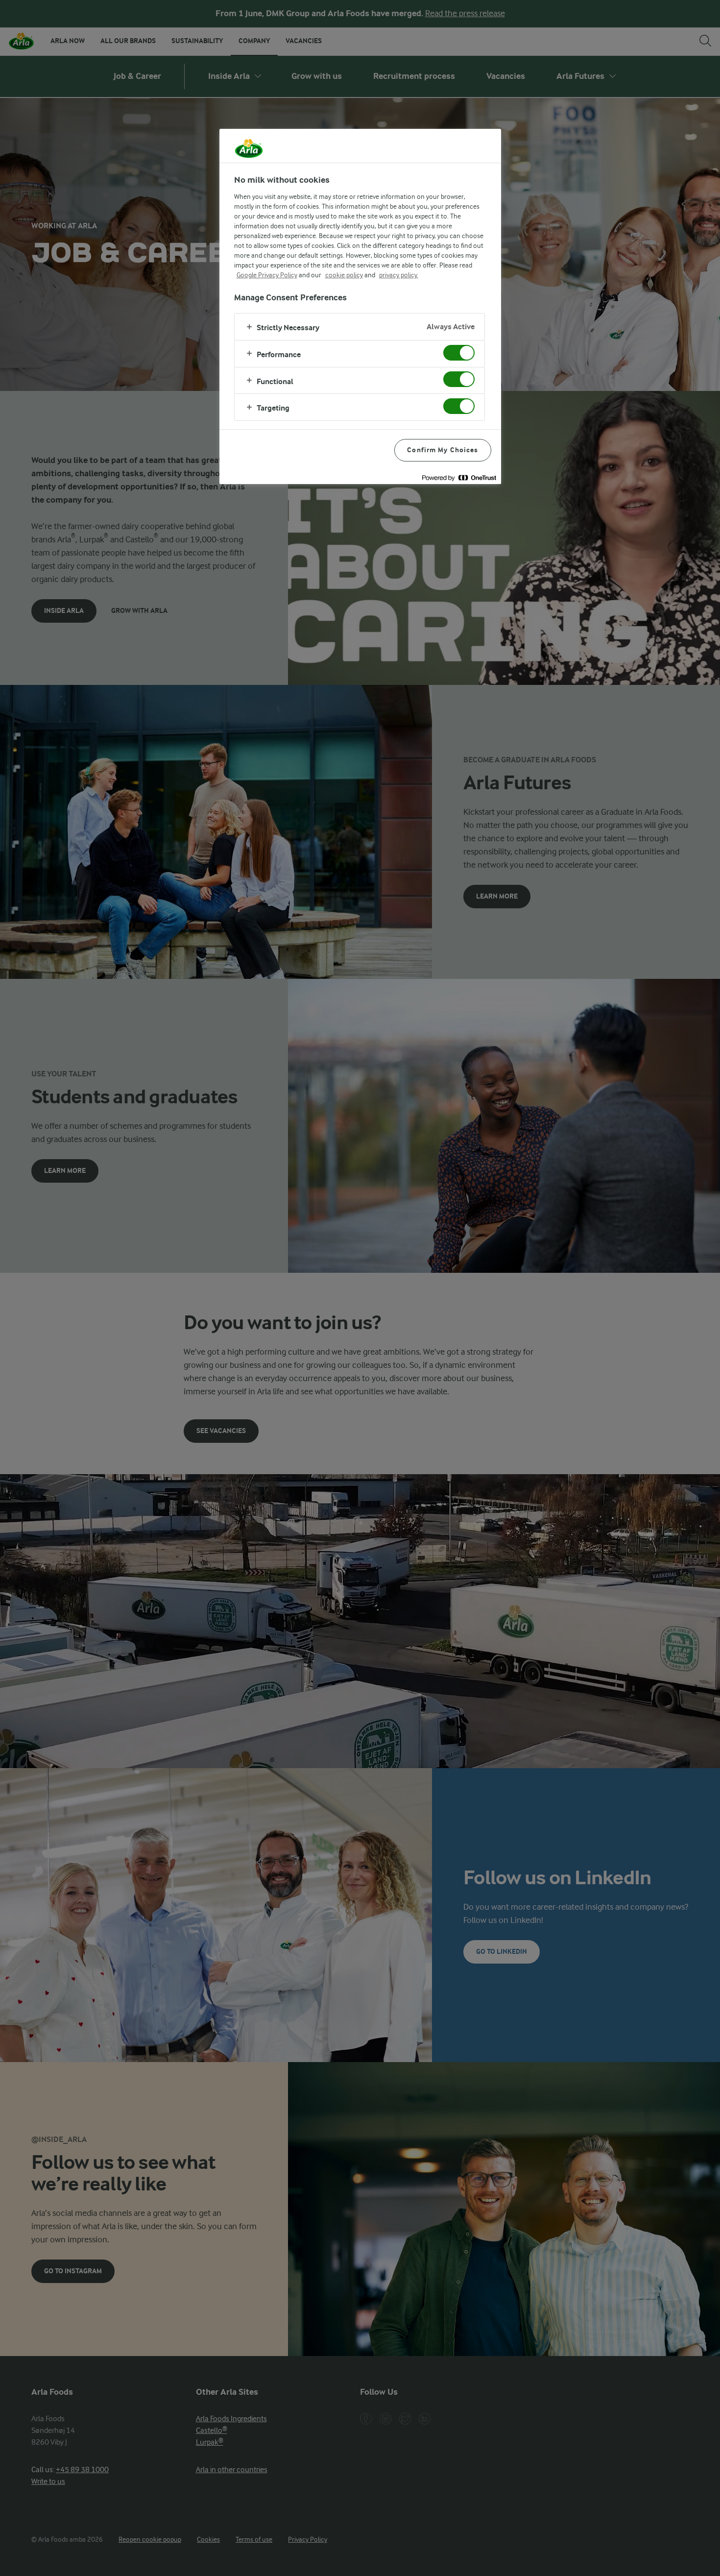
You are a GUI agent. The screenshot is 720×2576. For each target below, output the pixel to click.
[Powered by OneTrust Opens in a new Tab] (459, 478)
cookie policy (344, 275)
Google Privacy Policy (267, 275)
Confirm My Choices (443, 450)
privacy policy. (399, 275)
